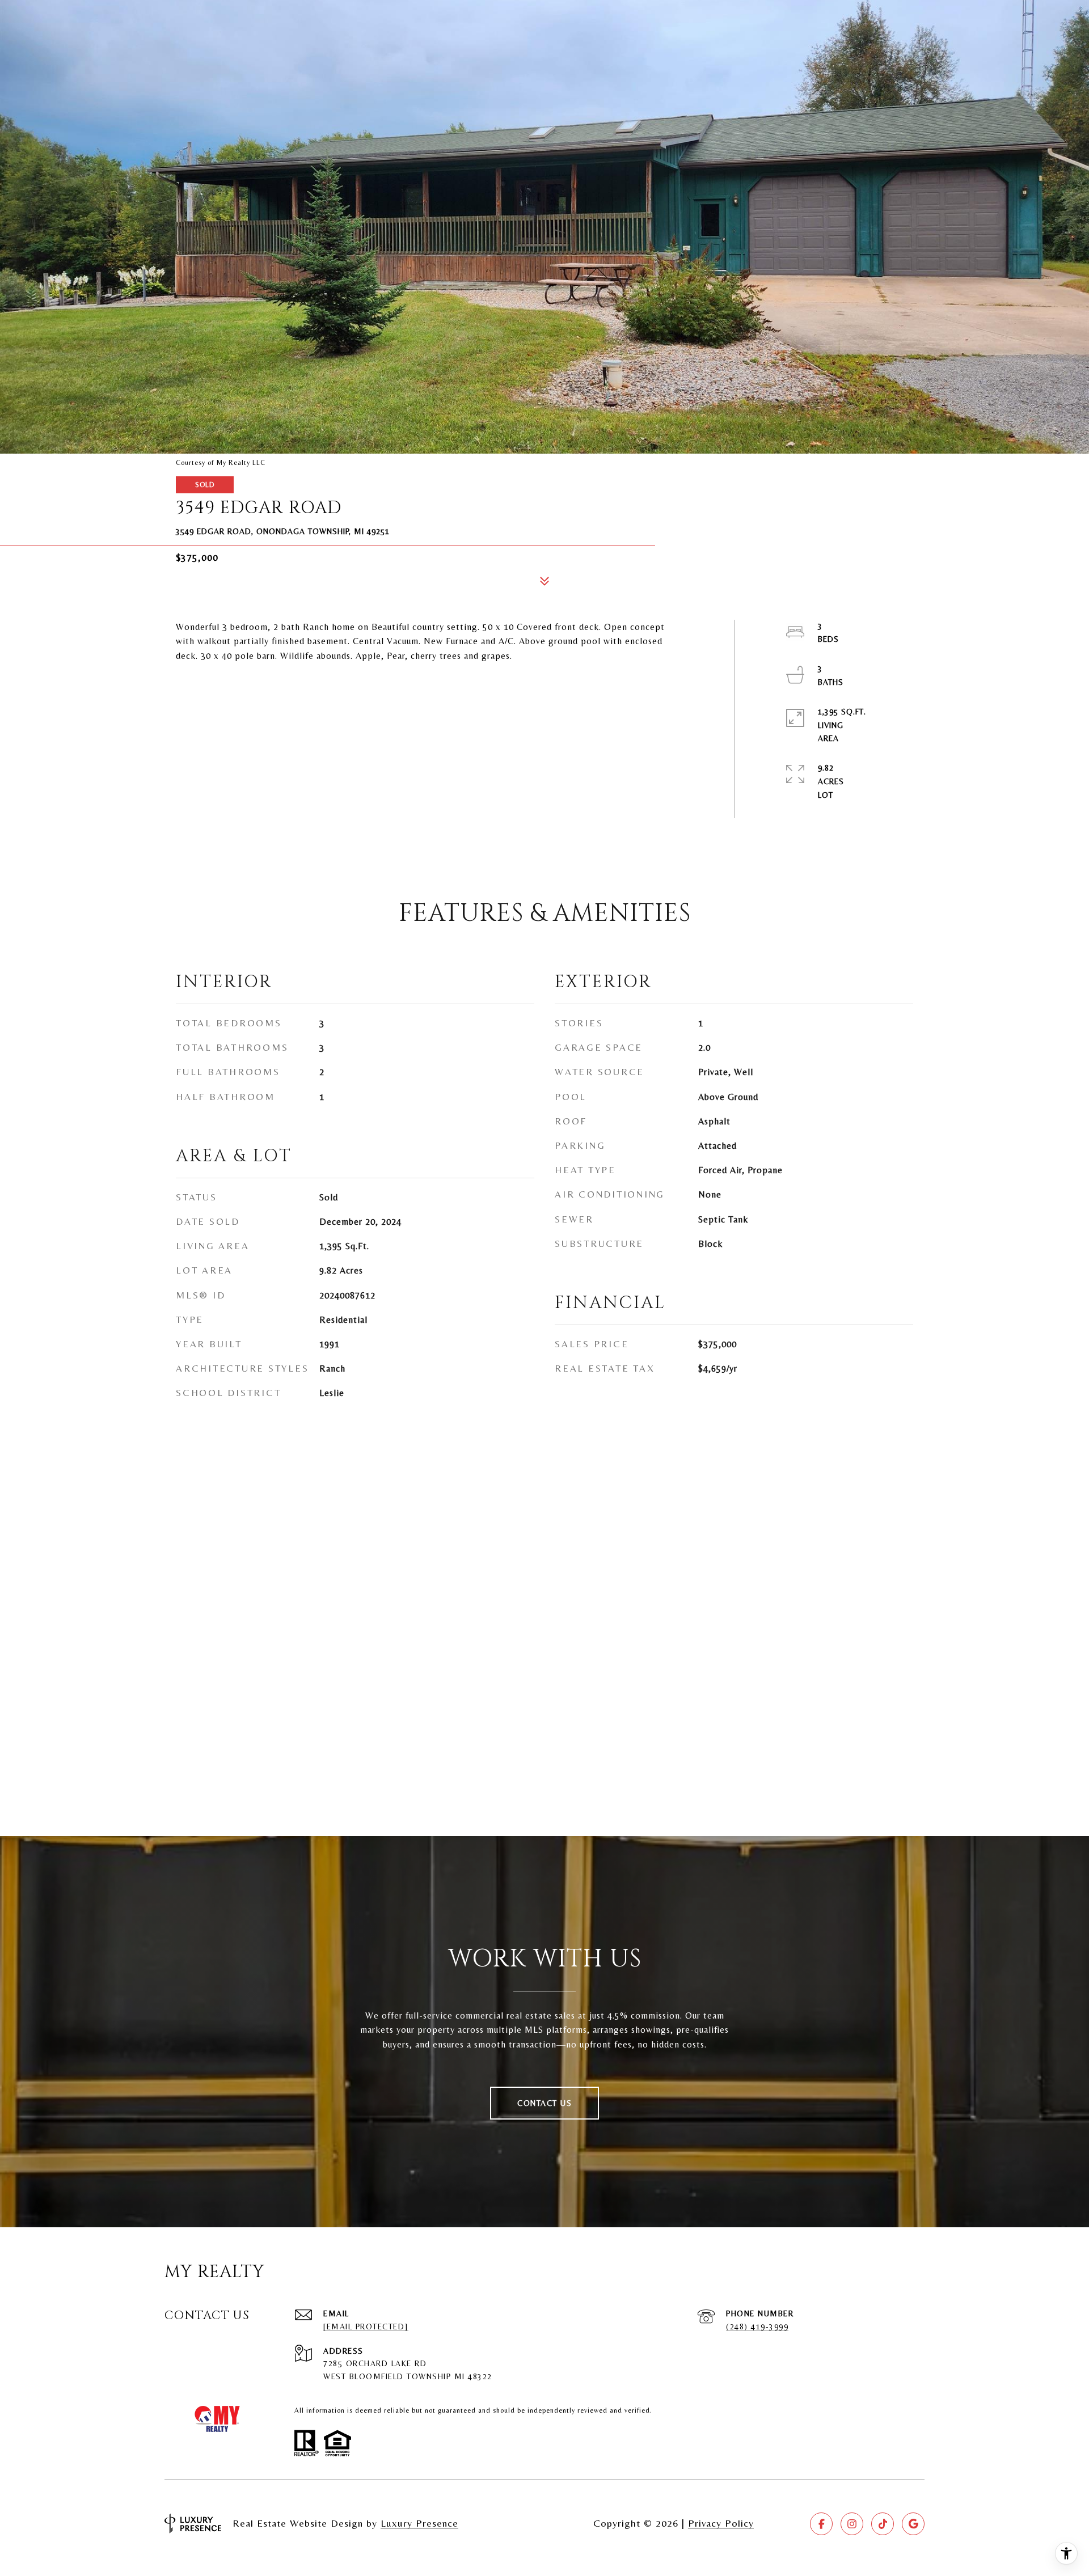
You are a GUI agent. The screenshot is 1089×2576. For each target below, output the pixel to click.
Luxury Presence (419, 2523)
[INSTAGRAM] (852, 2524)
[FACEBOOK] (821, 2524)
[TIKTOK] (883, 2524)
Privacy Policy (721, 2523)
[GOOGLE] (913, 2524)
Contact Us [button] (544, 2103)
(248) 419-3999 (757, 2327)
